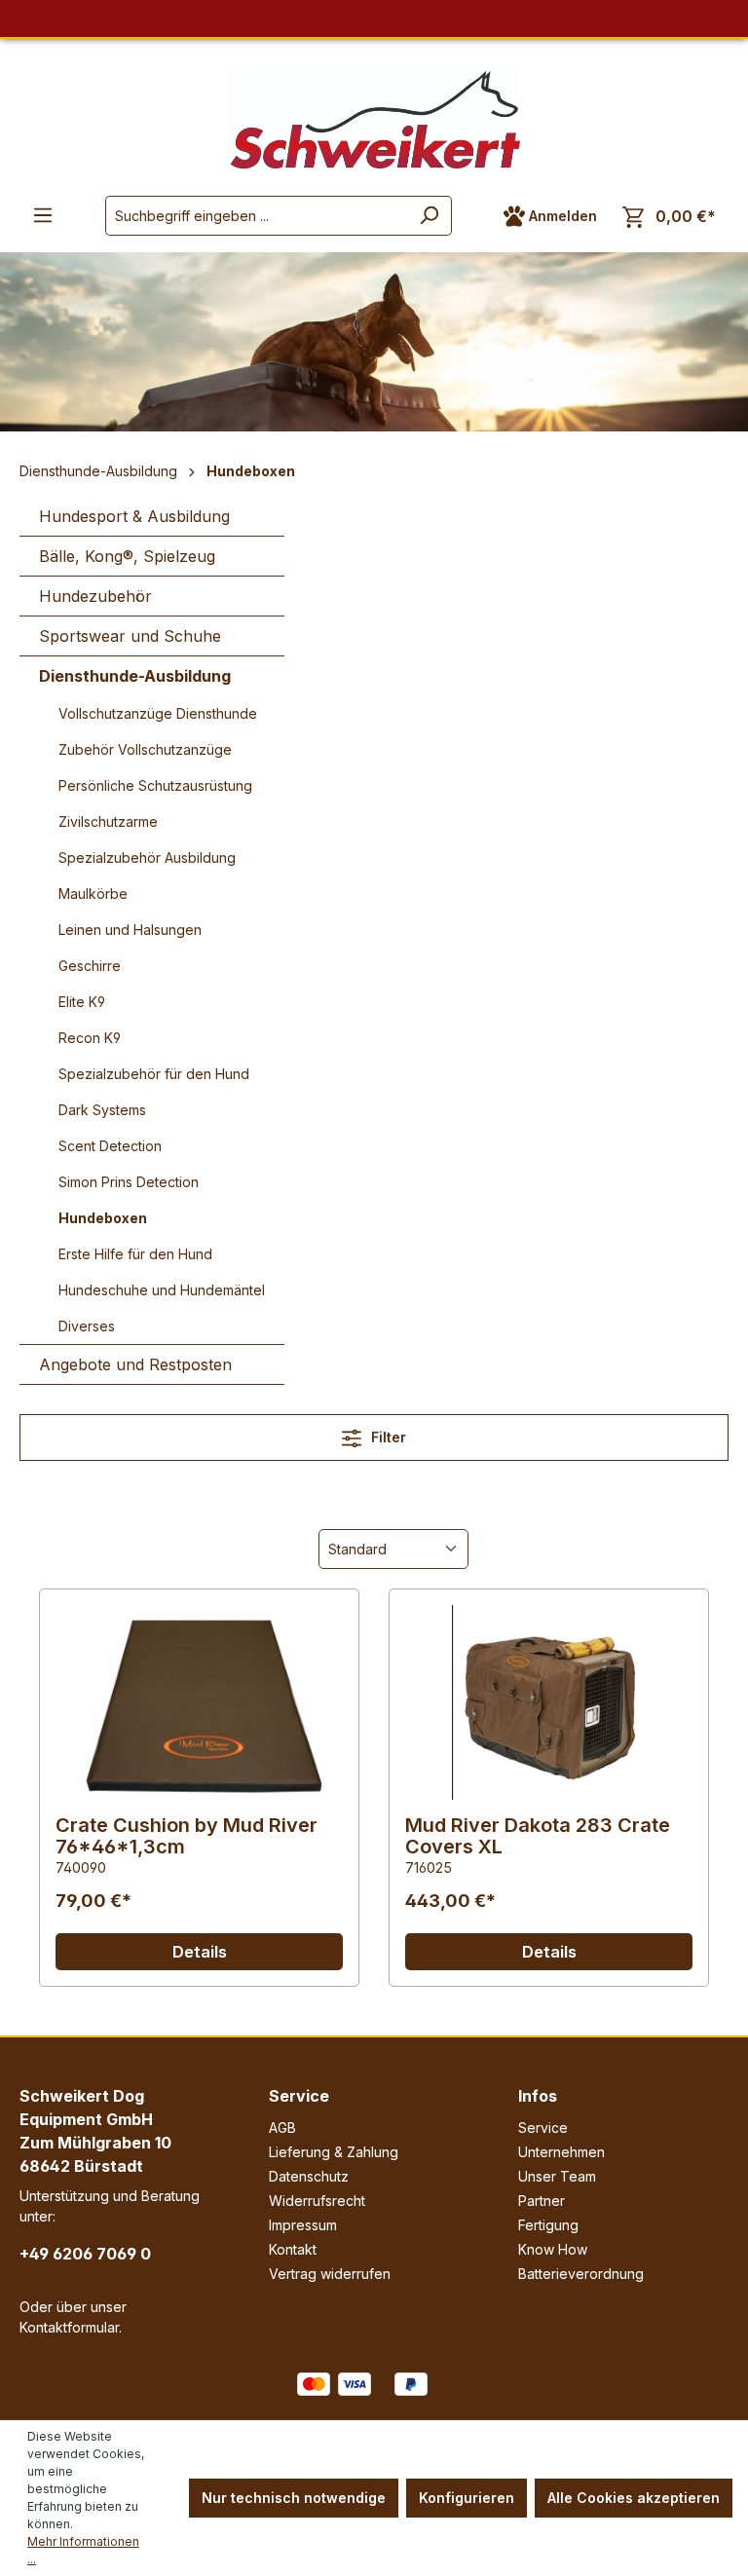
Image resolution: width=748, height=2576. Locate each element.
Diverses (87, 1326)
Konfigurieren (467, 2498)
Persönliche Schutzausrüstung (155, 785)
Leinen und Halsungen (130, 930)
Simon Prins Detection (129, 1182)
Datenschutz (309, 2176)
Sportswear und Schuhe (130, 636)
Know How (553, 2249)
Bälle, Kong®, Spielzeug (127, 556)
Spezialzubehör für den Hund (154, 1074)
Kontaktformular (69, 2327)
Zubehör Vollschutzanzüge (145, 749)
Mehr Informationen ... (83, 2550)
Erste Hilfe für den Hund (135, 1254)
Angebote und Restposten (135, 1364)
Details (200, 1952)
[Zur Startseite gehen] (374, 119)
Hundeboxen (103, 1218)
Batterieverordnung (581, 2274)
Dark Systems (102, 1110)
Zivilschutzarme (108, 821)
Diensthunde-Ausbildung (135, 676)
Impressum (303, 2225)
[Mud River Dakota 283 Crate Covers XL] (549, 1702)
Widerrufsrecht (317, 2201)
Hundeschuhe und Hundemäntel (162, 1290)
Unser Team (557, 2176)
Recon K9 (90, 1038)
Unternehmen (561, 2152)
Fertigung (548, 2225)
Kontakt (293, 2249)
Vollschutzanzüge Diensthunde (158, 713)
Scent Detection (110, 1146)
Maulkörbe (93, 894)
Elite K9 (82, 1002)
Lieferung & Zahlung (334, 2152)
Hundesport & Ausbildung (134, 516)
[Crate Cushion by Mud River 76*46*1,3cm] (199, 1702)
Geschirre (90, 966)
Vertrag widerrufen (330, 2274)
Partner (542, 2201)
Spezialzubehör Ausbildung (147, 858)
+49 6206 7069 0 (85, 2254)
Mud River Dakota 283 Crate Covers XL (538, 1836)
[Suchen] (429, 216)
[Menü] (43, 215)
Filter (387, 1437)
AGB (282, 2128)
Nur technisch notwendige (294, 2498)
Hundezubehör (95, 596)
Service (299, 2096)
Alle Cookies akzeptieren (634, 2498)
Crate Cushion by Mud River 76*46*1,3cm (187, 1836)
